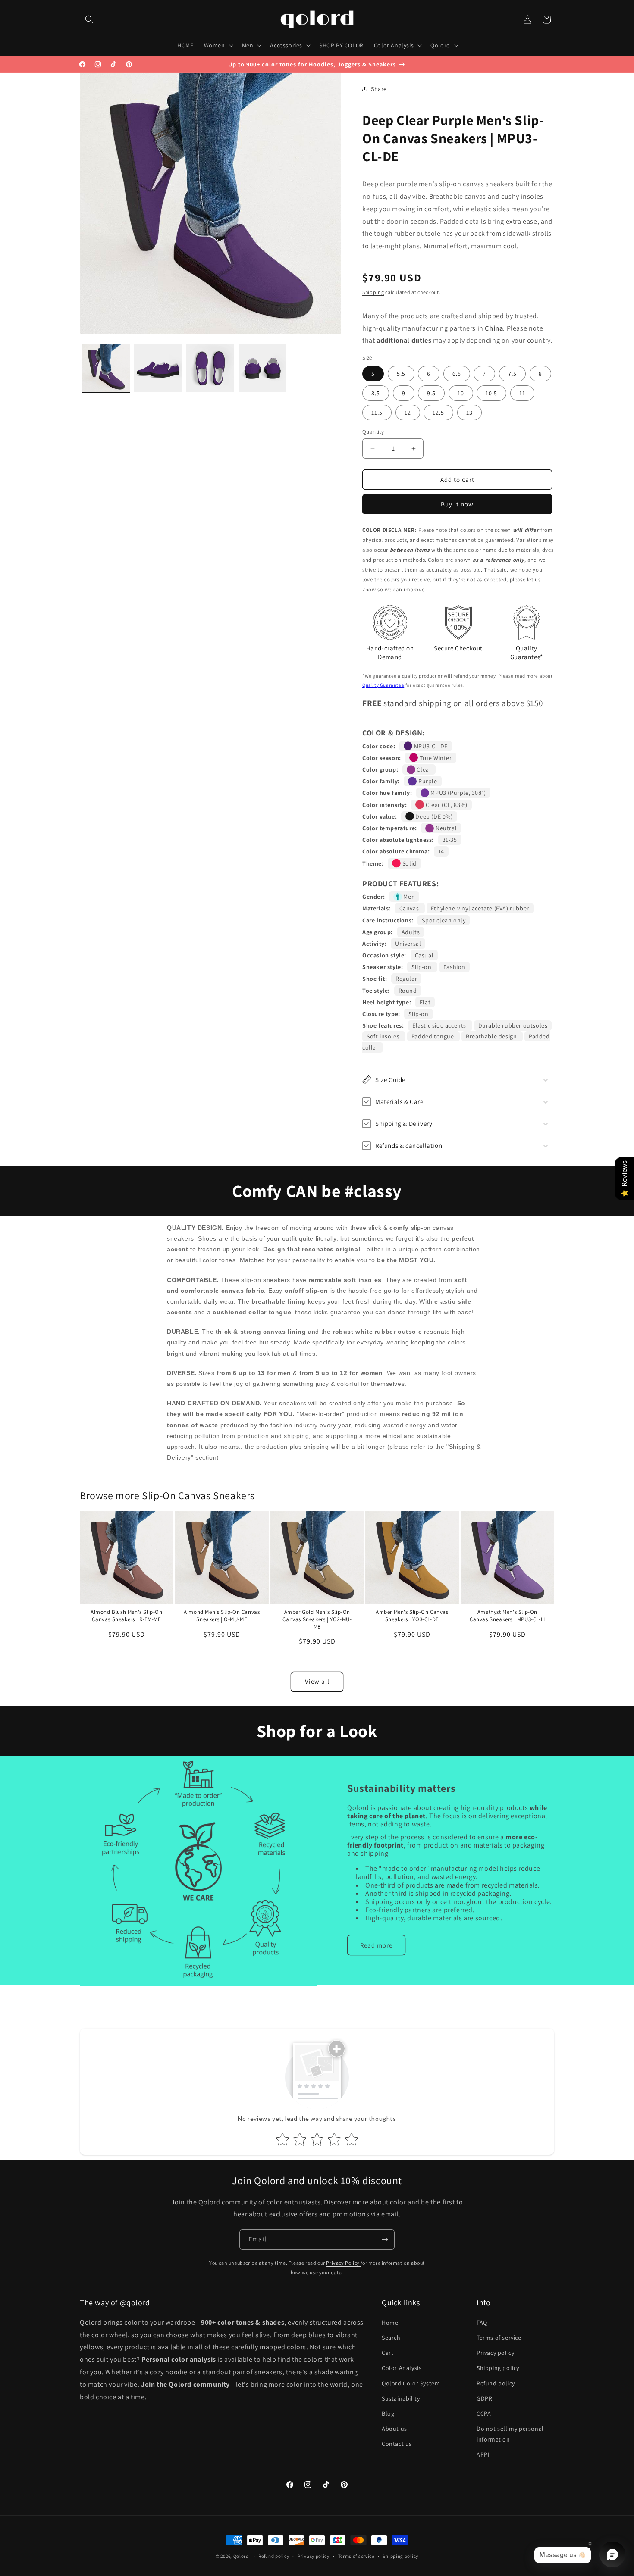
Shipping (373, 292)
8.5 (376, 393)
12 (408, 413)
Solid (409, 863)
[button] (89, 19)
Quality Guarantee (383, 685)
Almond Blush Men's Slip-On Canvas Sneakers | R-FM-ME (127, 1616)
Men (408, 897)
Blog (388, 2413)
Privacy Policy (343, 2263)
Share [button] (379, 89)
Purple (427, 781)
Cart (388, 2353)
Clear (424, 769)
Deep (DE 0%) (433, 816)
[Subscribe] (385, 2240)
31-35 (450, 840)
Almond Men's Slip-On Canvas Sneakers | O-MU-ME (222, 1616)
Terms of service (499, 2338)
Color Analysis (402, 2368)
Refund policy (496, 2383)
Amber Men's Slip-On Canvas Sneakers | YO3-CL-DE (412, 1616)
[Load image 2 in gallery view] (158, 368)
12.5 (438, 413)
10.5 (491, 393)
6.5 (457, 374)
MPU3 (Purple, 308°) (458, 793)
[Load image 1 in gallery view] (106, 368)
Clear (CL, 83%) (446, 805)
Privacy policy (495, 2353)
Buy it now (457, 504)
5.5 (401, 374)
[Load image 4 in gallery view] (262, 368)
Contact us (397, 2444)
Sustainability (401, 2398)
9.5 (431, 393)
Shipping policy (498, 2368)
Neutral (445, 828)
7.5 (512, 374)
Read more (376, 1945)
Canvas (410, 908)
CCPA (484, 2413)
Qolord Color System (411, 2383)
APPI (483, 2454)
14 (441, 851)
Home (390, 2323)
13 (469, 413)
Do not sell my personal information (510, 2434)
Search (391, 2338)
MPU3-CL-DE (430, 746)
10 (461, 393)
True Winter (435, 758)
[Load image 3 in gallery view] (210, 368)
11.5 (377, 413)
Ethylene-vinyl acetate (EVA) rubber (480, 908)
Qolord (241, 2556)
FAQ (482, 2323)
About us (394, 2429)
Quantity (373, 432)
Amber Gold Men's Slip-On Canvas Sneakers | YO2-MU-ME (317, 1619)
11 (522, 393)
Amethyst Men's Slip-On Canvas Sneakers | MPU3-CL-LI (507, 1616)
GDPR (484, 2398)
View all (317, 1681)
